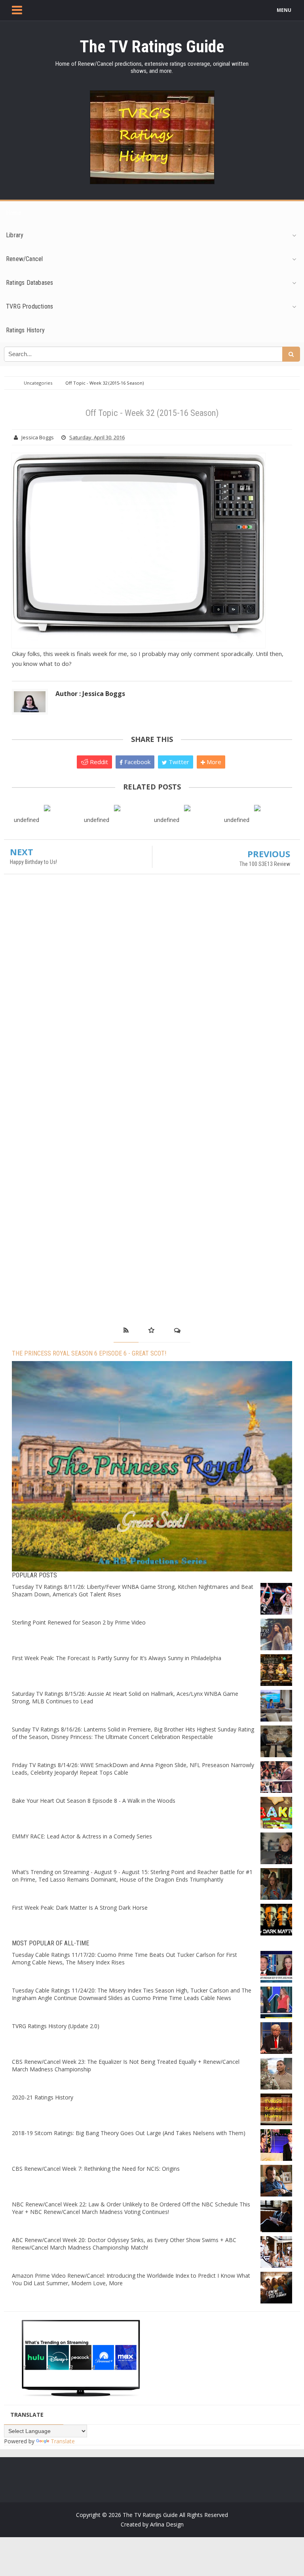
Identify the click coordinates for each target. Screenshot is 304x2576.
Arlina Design (167, 2524)
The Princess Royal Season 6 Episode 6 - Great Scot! (89, 1353)
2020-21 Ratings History (43, 2097)
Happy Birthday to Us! (33, 862)
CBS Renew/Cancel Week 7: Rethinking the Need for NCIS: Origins (96, 2169)
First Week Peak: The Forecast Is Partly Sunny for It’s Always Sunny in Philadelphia (117, 1658)
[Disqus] (152, 995)
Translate (63, 2441)
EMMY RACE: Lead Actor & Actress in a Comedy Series (82, 1836)
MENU (284, 10)
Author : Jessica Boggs (90, 694)
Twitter (178, 762)
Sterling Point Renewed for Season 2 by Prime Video (79, 1622)
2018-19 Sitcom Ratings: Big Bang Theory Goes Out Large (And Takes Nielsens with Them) (129, 2133)
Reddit (98, 762)
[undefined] (47, 808)
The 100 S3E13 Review (265, 864)
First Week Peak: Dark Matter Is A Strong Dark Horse (80, 1908)
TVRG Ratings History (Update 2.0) (56, 2026)
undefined (27, 820)
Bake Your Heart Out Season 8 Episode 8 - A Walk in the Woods (94, 1801)
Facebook (137, 762)
